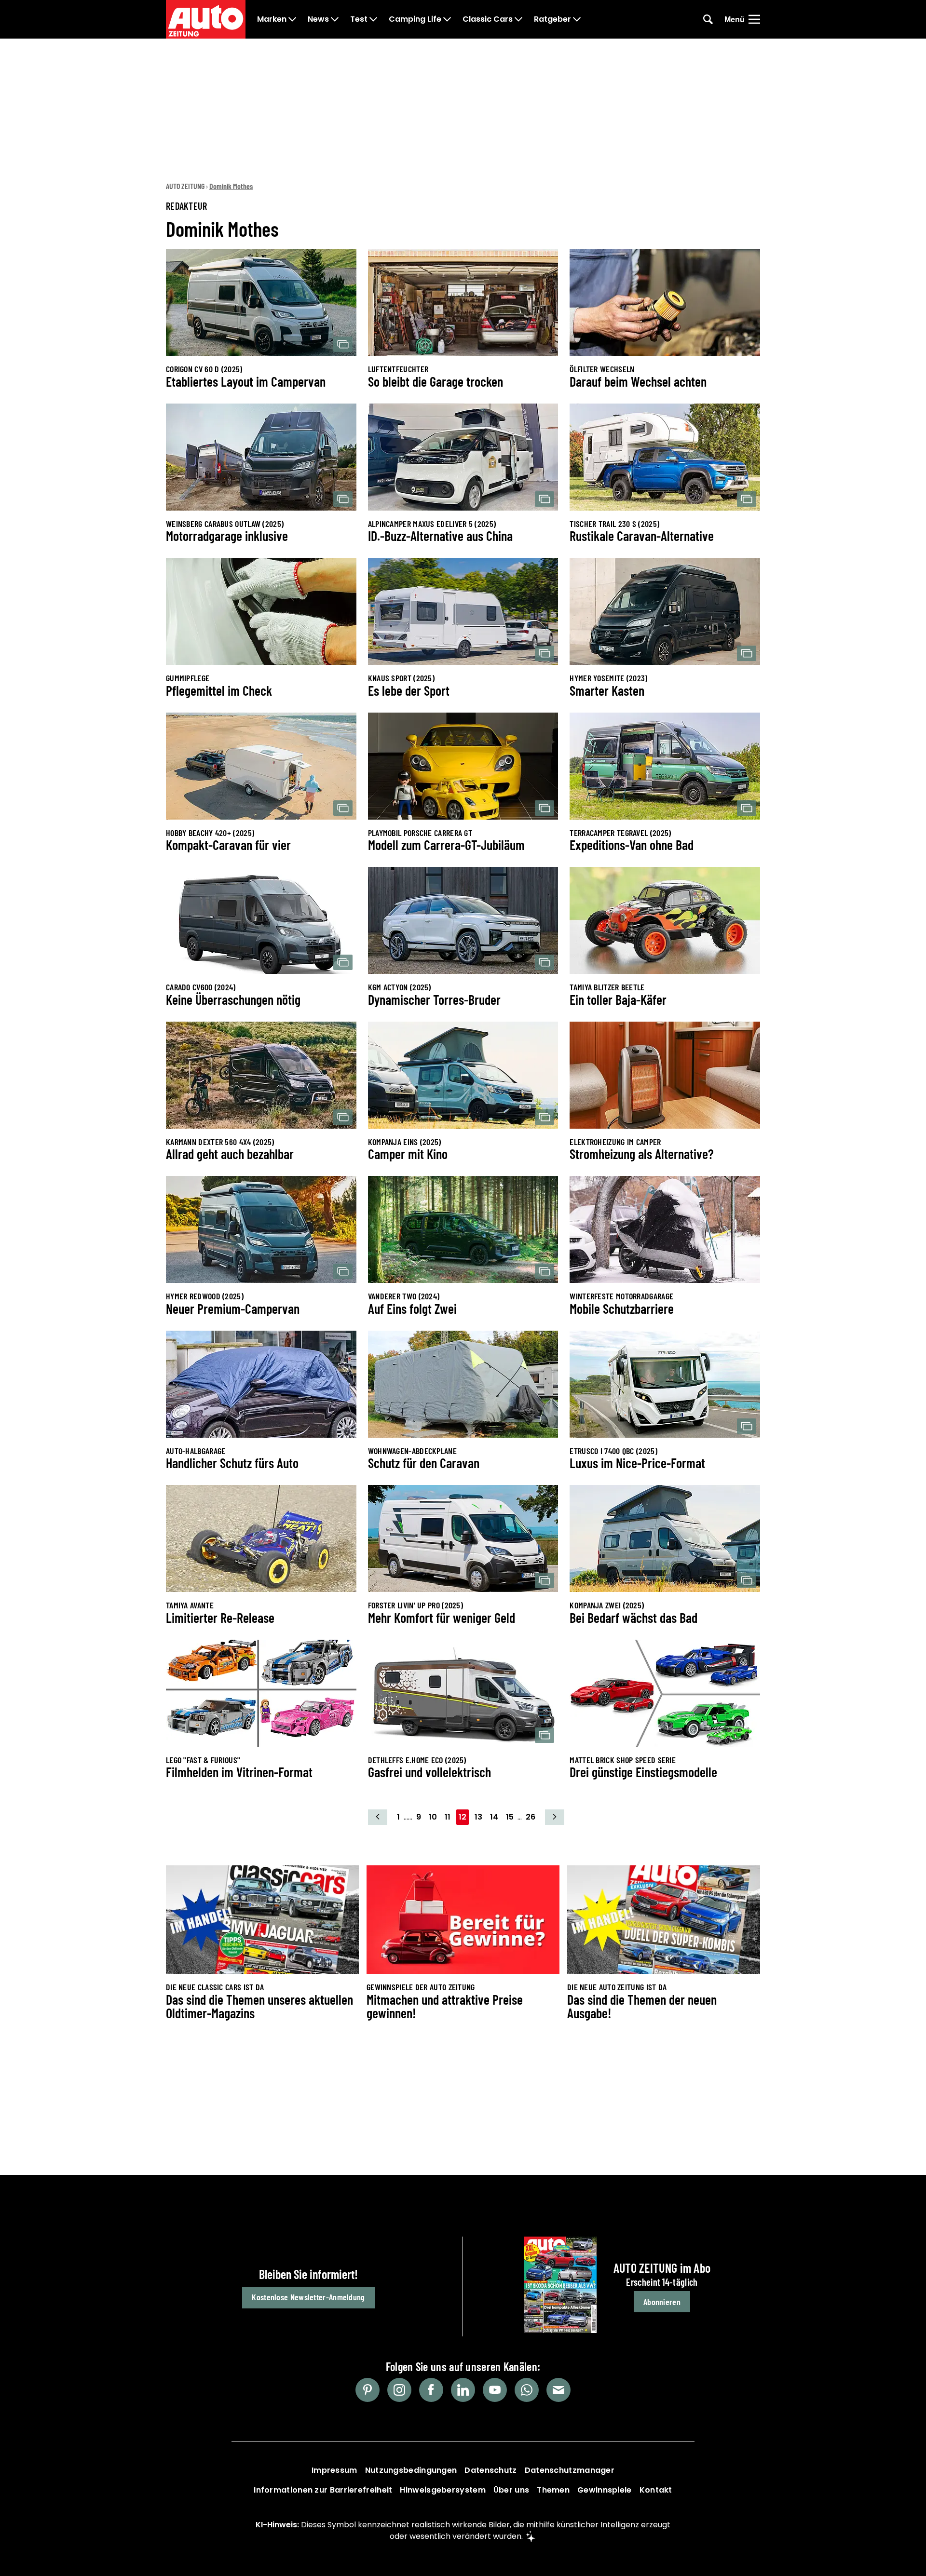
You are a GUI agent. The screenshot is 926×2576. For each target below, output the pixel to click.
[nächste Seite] (555, 1817)
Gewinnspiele (605, 2490)
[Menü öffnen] (754, 19)
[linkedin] (463, 2390)
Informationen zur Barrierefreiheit (323, 2490)
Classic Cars (488, 19)
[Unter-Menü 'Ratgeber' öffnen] (577, 19)
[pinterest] (368, 2390)
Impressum (334, 2470)
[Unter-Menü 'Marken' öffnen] (292, 19)
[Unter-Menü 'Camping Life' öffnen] (447, 19)
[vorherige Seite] (378, 1817)
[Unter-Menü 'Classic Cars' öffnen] (518, 19)
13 (478, 1817)
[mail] (558, 2390)
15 (510, 1817)
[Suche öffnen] (708, 19)
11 (448, 1817)
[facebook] (431, 2390)
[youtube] (495, 2390)
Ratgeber (552, 19)
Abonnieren (662, 2302)
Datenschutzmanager (570, 2470)
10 (433, 1817)
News (318, 19)
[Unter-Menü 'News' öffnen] (335, 19)
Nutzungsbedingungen (411, 2470)
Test (359, 19)
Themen (553, 2490)
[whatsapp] (527, 2390)
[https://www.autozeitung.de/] (206, 19)
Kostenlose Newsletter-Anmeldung (308, 2297)
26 (531, 1817)
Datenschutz (490, 2470)
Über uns (511, 2490)
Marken (272, 19)
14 (494, 1817)
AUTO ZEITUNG (185, 186)
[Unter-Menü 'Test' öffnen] (373, 19)
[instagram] (399, 2390)
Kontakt (656, 2490)
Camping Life (415, 19)
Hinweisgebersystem (443, 2490)
